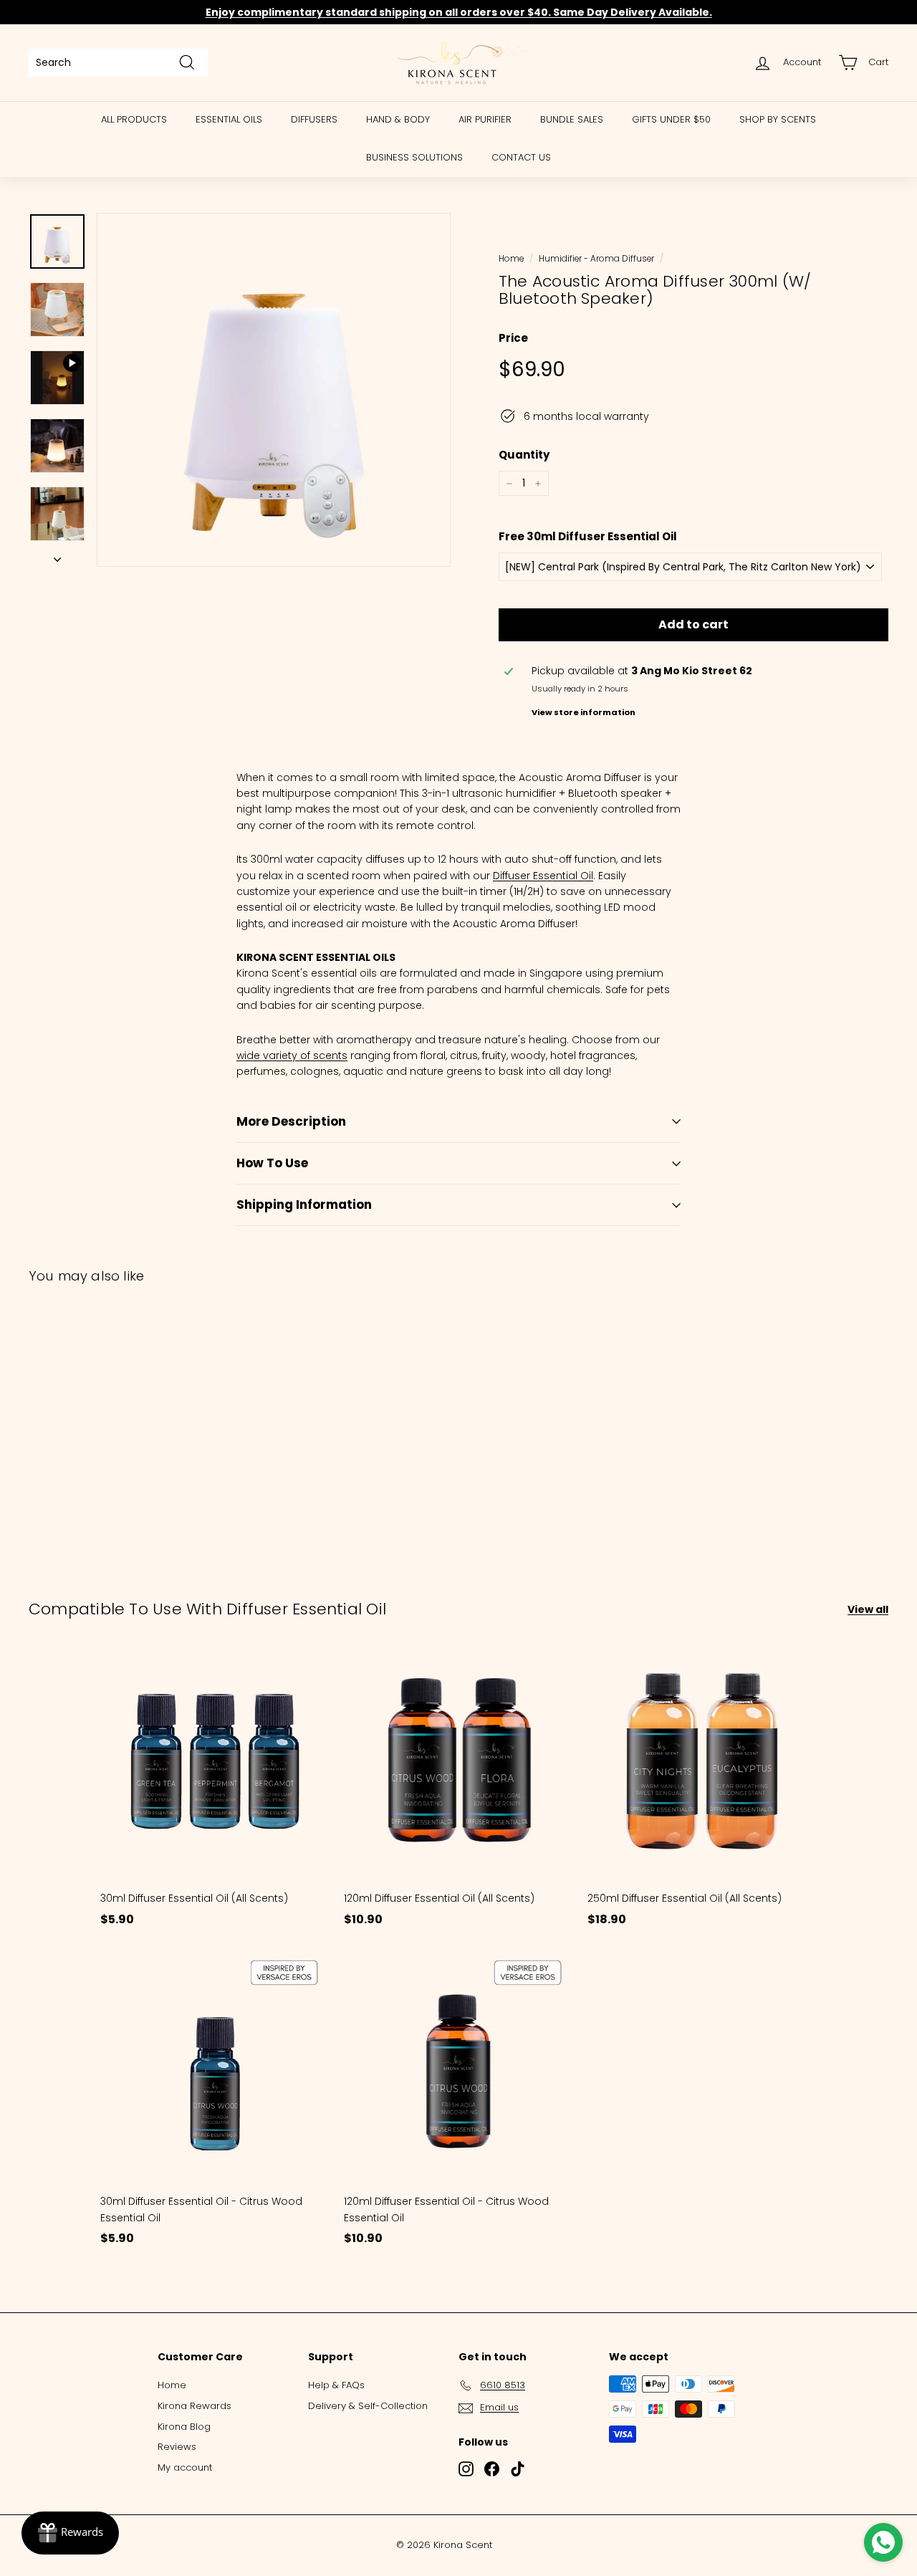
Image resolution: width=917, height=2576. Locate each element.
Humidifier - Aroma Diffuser (596, 259)
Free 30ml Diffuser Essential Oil (588, 536)
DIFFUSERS (314, 119)
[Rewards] (70, 2533)
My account (185, 2467)
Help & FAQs (336, 2385)
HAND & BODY (398, 119)
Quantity (524, 455)
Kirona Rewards (195, 2406)
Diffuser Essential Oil (543, 876)
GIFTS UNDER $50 (671, 119)
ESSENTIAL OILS (229, 119)
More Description (291, 1121)
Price (513, 338)
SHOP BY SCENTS (778, 119)
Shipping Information (304, 1205)
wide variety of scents (292, 1055)
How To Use (272, 1163)
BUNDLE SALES (572, 119)
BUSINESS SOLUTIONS (414, 157)
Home (511, 259)
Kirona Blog (184, 2427)
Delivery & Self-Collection (368, 2406)
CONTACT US (521, 157)
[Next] (57, 555)
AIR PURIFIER (485, 119)
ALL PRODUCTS (134, 119)
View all (868, 1609)
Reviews (177, 2447)
